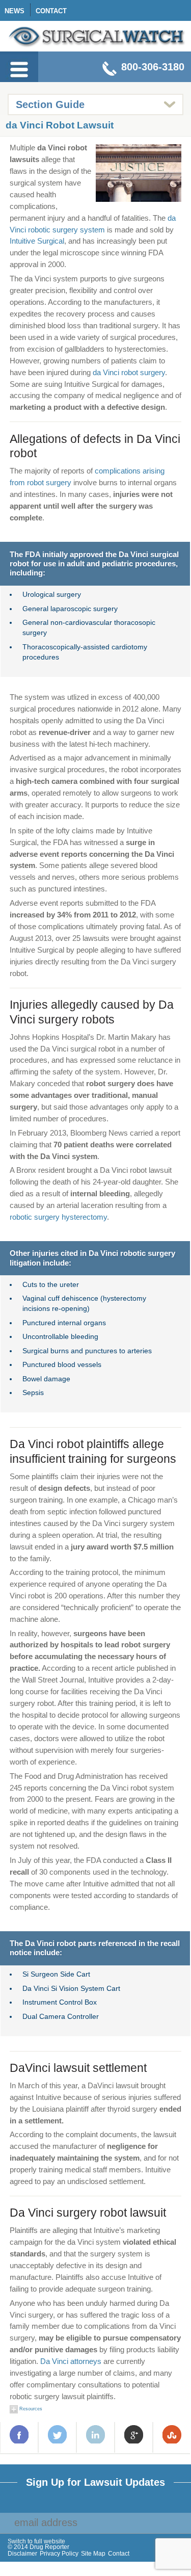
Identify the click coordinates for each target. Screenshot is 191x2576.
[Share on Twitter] (58, 2434)
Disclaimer (22, 2554)
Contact (51, 11)
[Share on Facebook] (19, 2434)
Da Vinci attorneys (71, 2361)
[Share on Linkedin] (96, 2434)
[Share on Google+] (134, 2434)
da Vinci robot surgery (129, 372)
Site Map (93, 2554)
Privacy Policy (59, 2554)
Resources (30, 2409)
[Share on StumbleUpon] (172, 2434)
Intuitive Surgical (37, 241)
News (15, 11)
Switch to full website (36, 2542)
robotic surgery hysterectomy (58, 1217)
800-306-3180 (153, 67)
